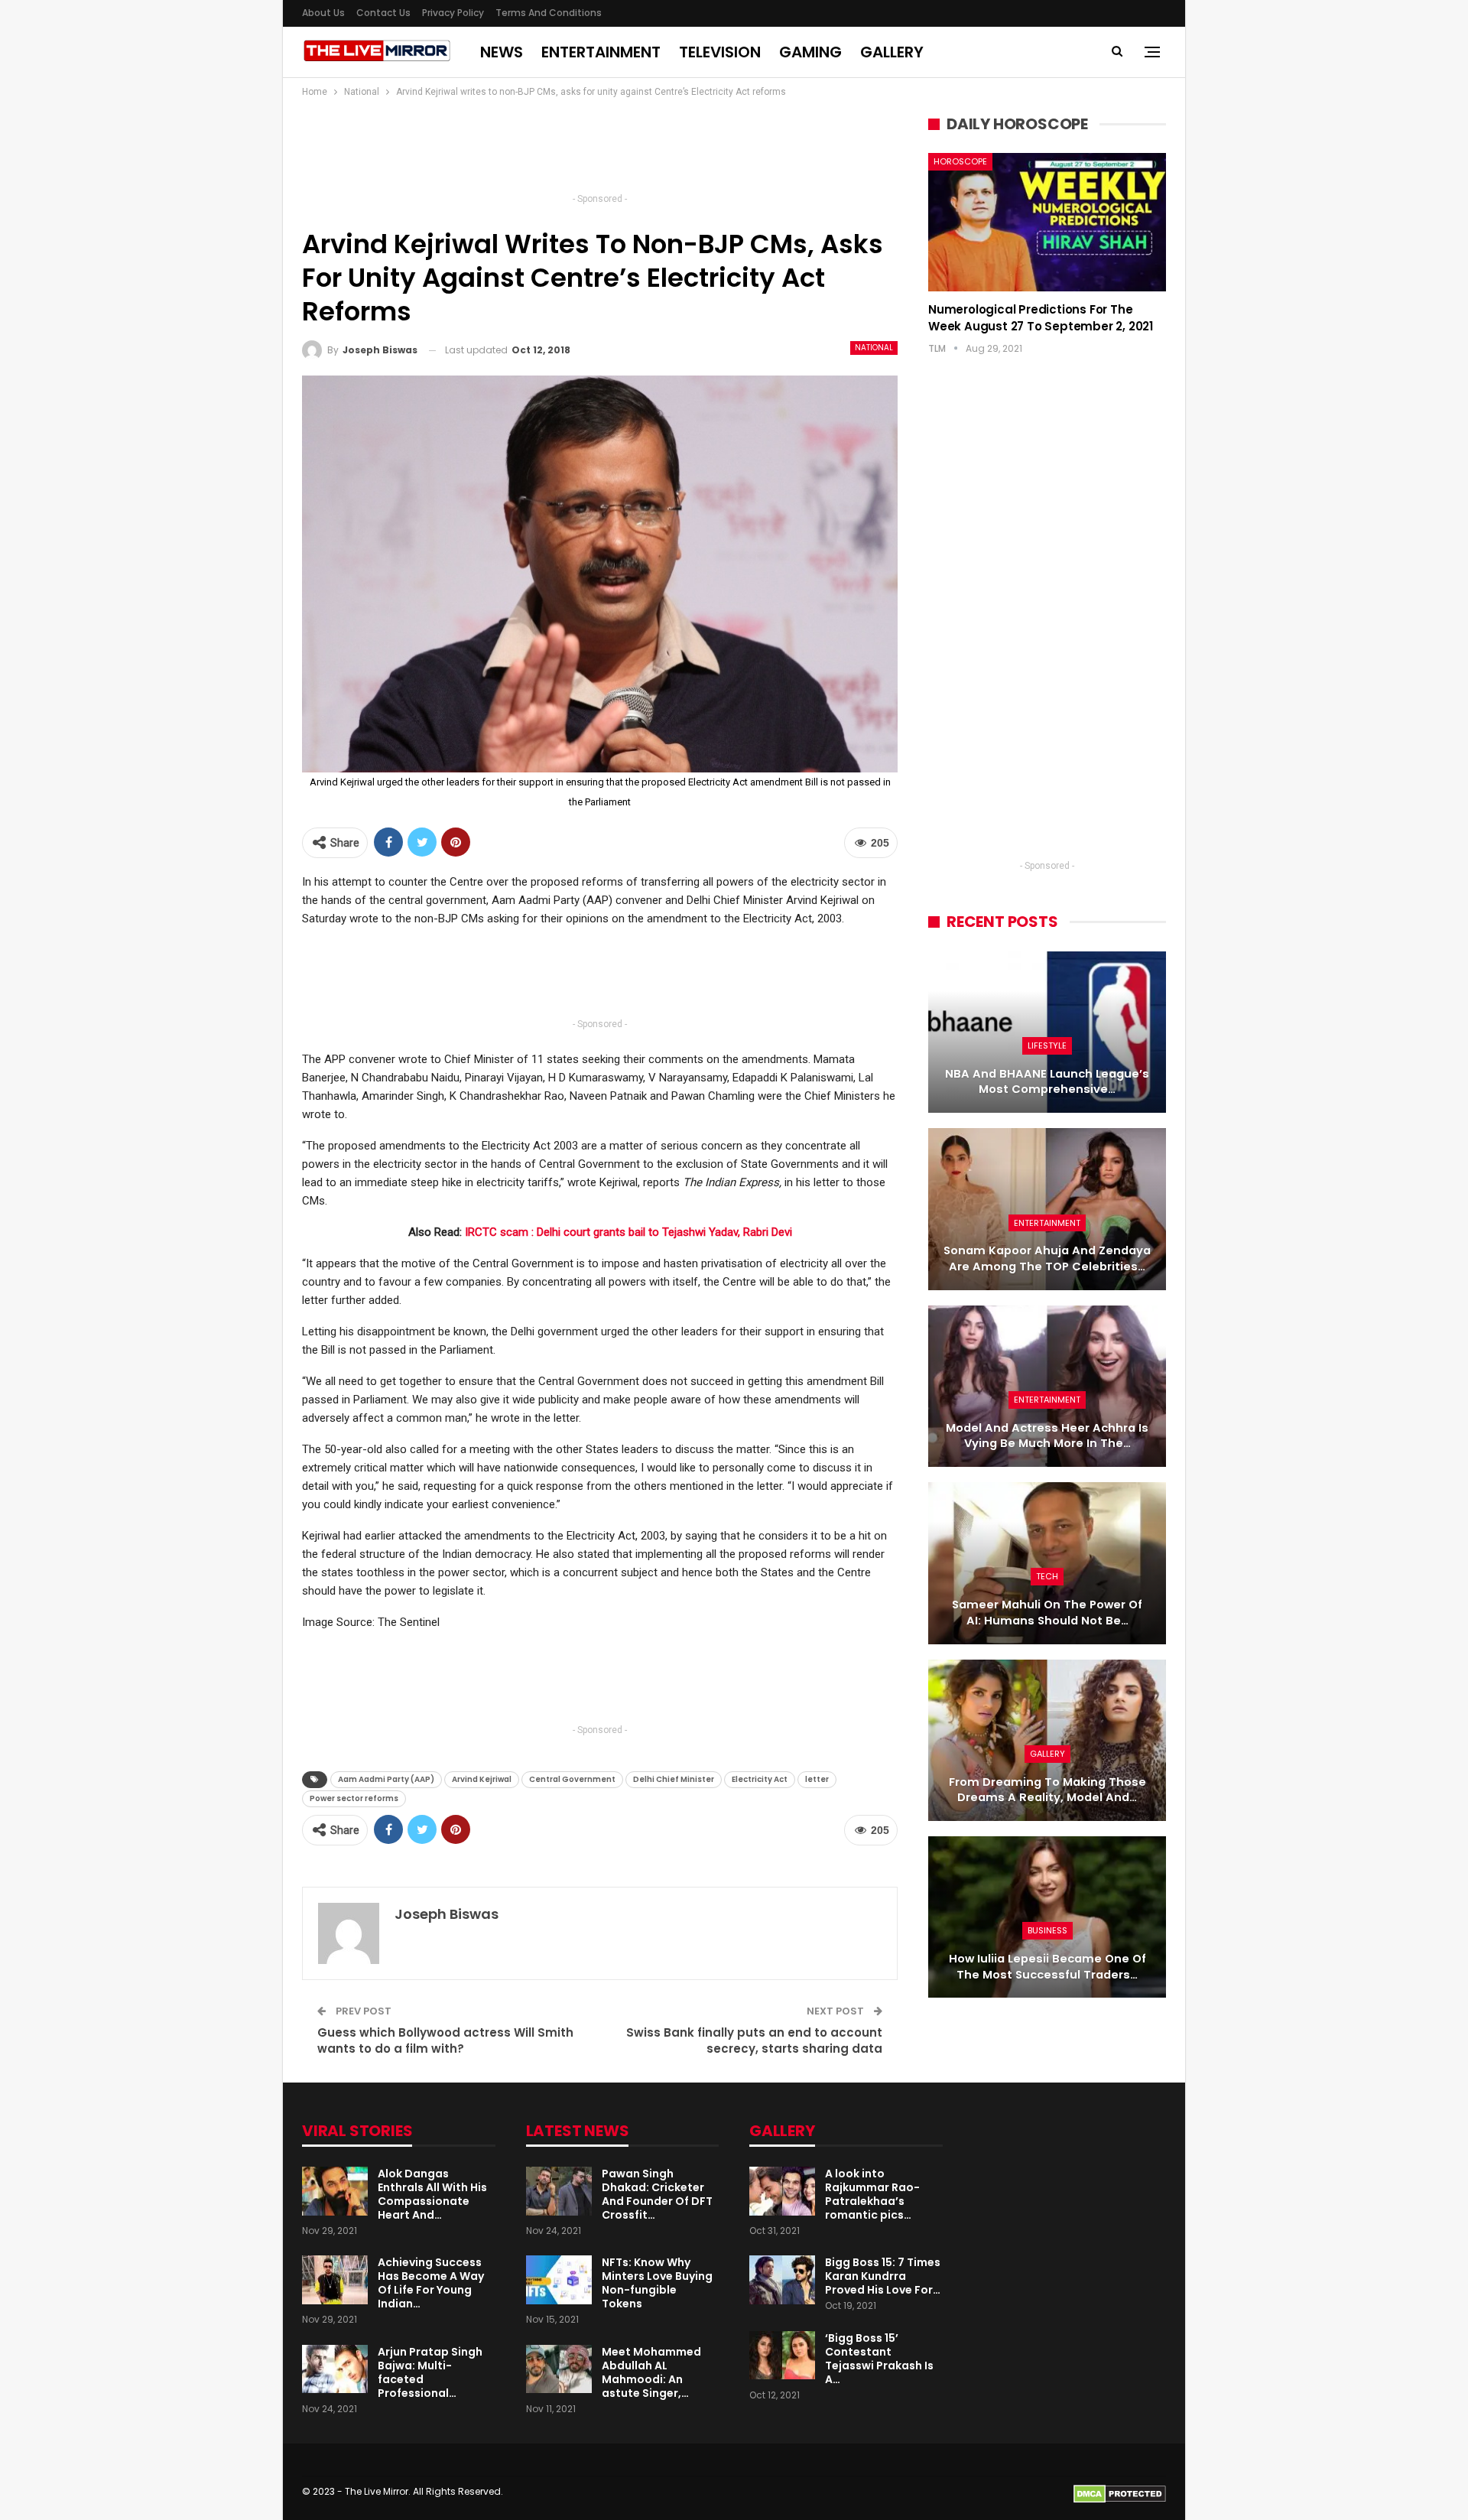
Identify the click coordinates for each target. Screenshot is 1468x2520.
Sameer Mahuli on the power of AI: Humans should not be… (1047, 1613)
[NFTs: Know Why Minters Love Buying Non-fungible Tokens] (559, 2280)
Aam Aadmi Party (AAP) (386, 1779)
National (874, 348)
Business (1047, 1930)
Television (720, 52)
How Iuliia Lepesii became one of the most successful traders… (1047, 1967)
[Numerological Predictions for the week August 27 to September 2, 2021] (1047, 222)
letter (817, 1779)
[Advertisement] (600, 150)
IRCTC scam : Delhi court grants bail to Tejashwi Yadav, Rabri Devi (628, 1232)
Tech (1047, 1576)
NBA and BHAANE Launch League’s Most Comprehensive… (1047, 1082)
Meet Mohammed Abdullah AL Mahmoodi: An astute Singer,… (651, 2372)
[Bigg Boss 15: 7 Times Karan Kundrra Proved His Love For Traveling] (782, 2280)
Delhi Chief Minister (674, 1779)
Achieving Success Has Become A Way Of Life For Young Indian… (431, 2283)
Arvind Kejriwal (482, 1779)
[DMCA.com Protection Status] (1120, 2494)
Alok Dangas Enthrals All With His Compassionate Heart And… (432, 2194)
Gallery (892, 52)
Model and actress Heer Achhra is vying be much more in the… (1047, 1436)
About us (323, 13)
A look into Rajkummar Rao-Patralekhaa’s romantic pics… (872, 2194)
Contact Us (383, 13)
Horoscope (960, 161)
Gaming (810, 52)
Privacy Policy (453, 13)
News (502, 52)
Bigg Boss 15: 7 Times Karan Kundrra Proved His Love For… (883, 2276)
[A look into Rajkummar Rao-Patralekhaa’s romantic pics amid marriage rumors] (782, 2191)
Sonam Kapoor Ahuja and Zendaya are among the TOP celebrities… (1047, 1258)
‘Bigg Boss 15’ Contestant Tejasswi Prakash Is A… (879, 2359)
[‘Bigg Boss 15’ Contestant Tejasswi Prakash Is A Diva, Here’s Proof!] (782, 2356)
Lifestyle (1047, 1045)
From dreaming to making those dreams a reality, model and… (1047, 1790)
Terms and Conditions (549, 13)
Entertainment (601, 52)
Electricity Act (760, 1779)
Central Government (572, 1779)
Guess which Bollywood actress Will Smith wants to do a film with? (445, 2040)
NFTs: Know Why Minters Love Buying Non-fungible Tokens (657, 2283)
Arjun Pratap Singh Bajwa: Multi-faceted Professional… (430, 2372)
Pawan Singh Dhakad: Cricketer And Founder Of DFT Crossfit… (657, 2194)
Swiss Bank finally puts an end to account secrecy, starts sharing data (754, 2040)
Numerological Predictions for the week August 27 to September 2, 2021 (1041, 318)
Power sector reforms (354, 1798)
